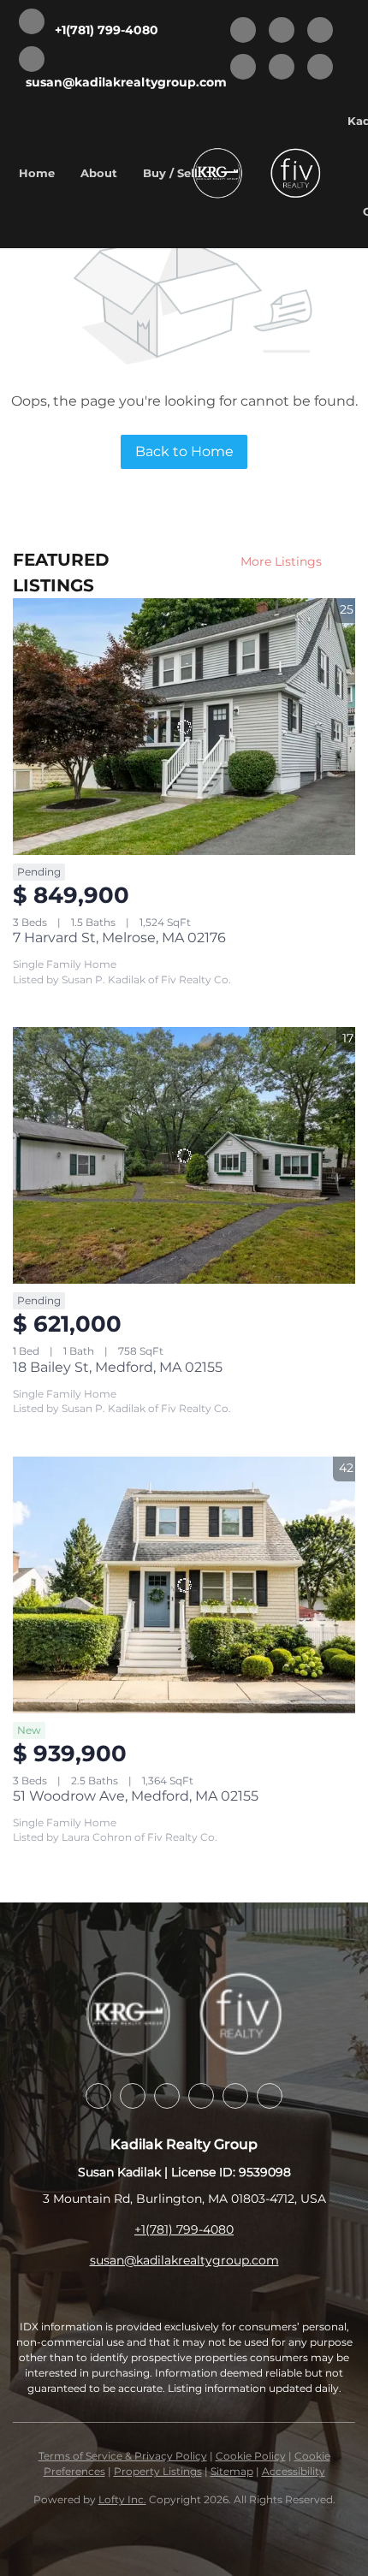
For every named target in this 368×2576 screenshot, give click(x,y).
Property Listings (158, 2471)
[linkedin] (282, 31)
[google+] (320, 68)
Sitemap (232, 2471)
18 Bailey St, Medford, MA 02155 (118, 1367)
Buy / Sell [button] (170, 173)
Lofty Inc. (122, 2499)
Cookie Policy (251, 2456)
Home (37, 173)
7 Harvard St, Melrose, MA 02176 (119, 938)
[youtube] (282, 68)
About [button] (99, 173)
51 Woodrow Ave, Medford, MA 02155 (136, 1796)
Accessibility (294, 2471)
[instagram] (243, 68)
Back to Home (184, 451)
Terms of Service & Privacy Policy (123, 2456)
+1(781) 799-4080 (184, 2229)
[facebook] (243, 31)
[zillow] (320, 31)
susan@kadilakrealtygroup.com (184, 2260)
